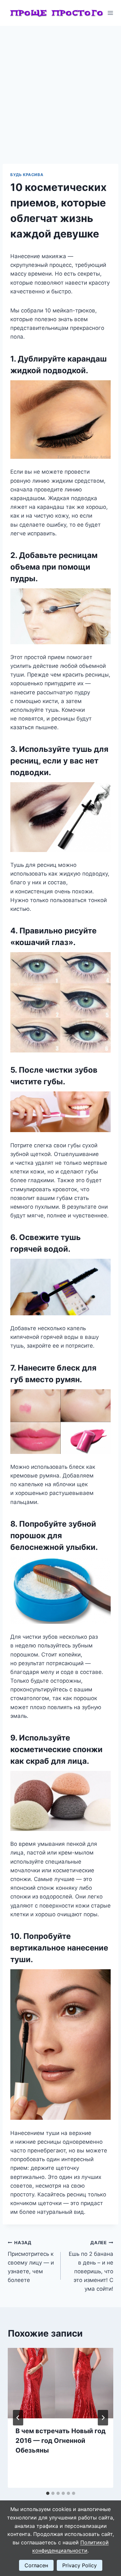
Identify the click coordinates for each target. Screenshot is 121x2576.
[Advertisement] (60, 90)
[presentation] (60, 2383)
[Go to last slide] (18, 2418)
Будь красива (27, 175)
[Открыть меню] (111, 13)
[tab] (48, 2493)
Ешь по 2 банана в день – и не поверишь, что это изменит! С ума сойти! (91, 2266)
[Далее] (103, 2418)
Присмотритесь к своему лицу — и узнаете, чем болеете (31, 2262)
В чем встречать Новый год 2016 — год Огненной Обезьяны (60, 2441)
